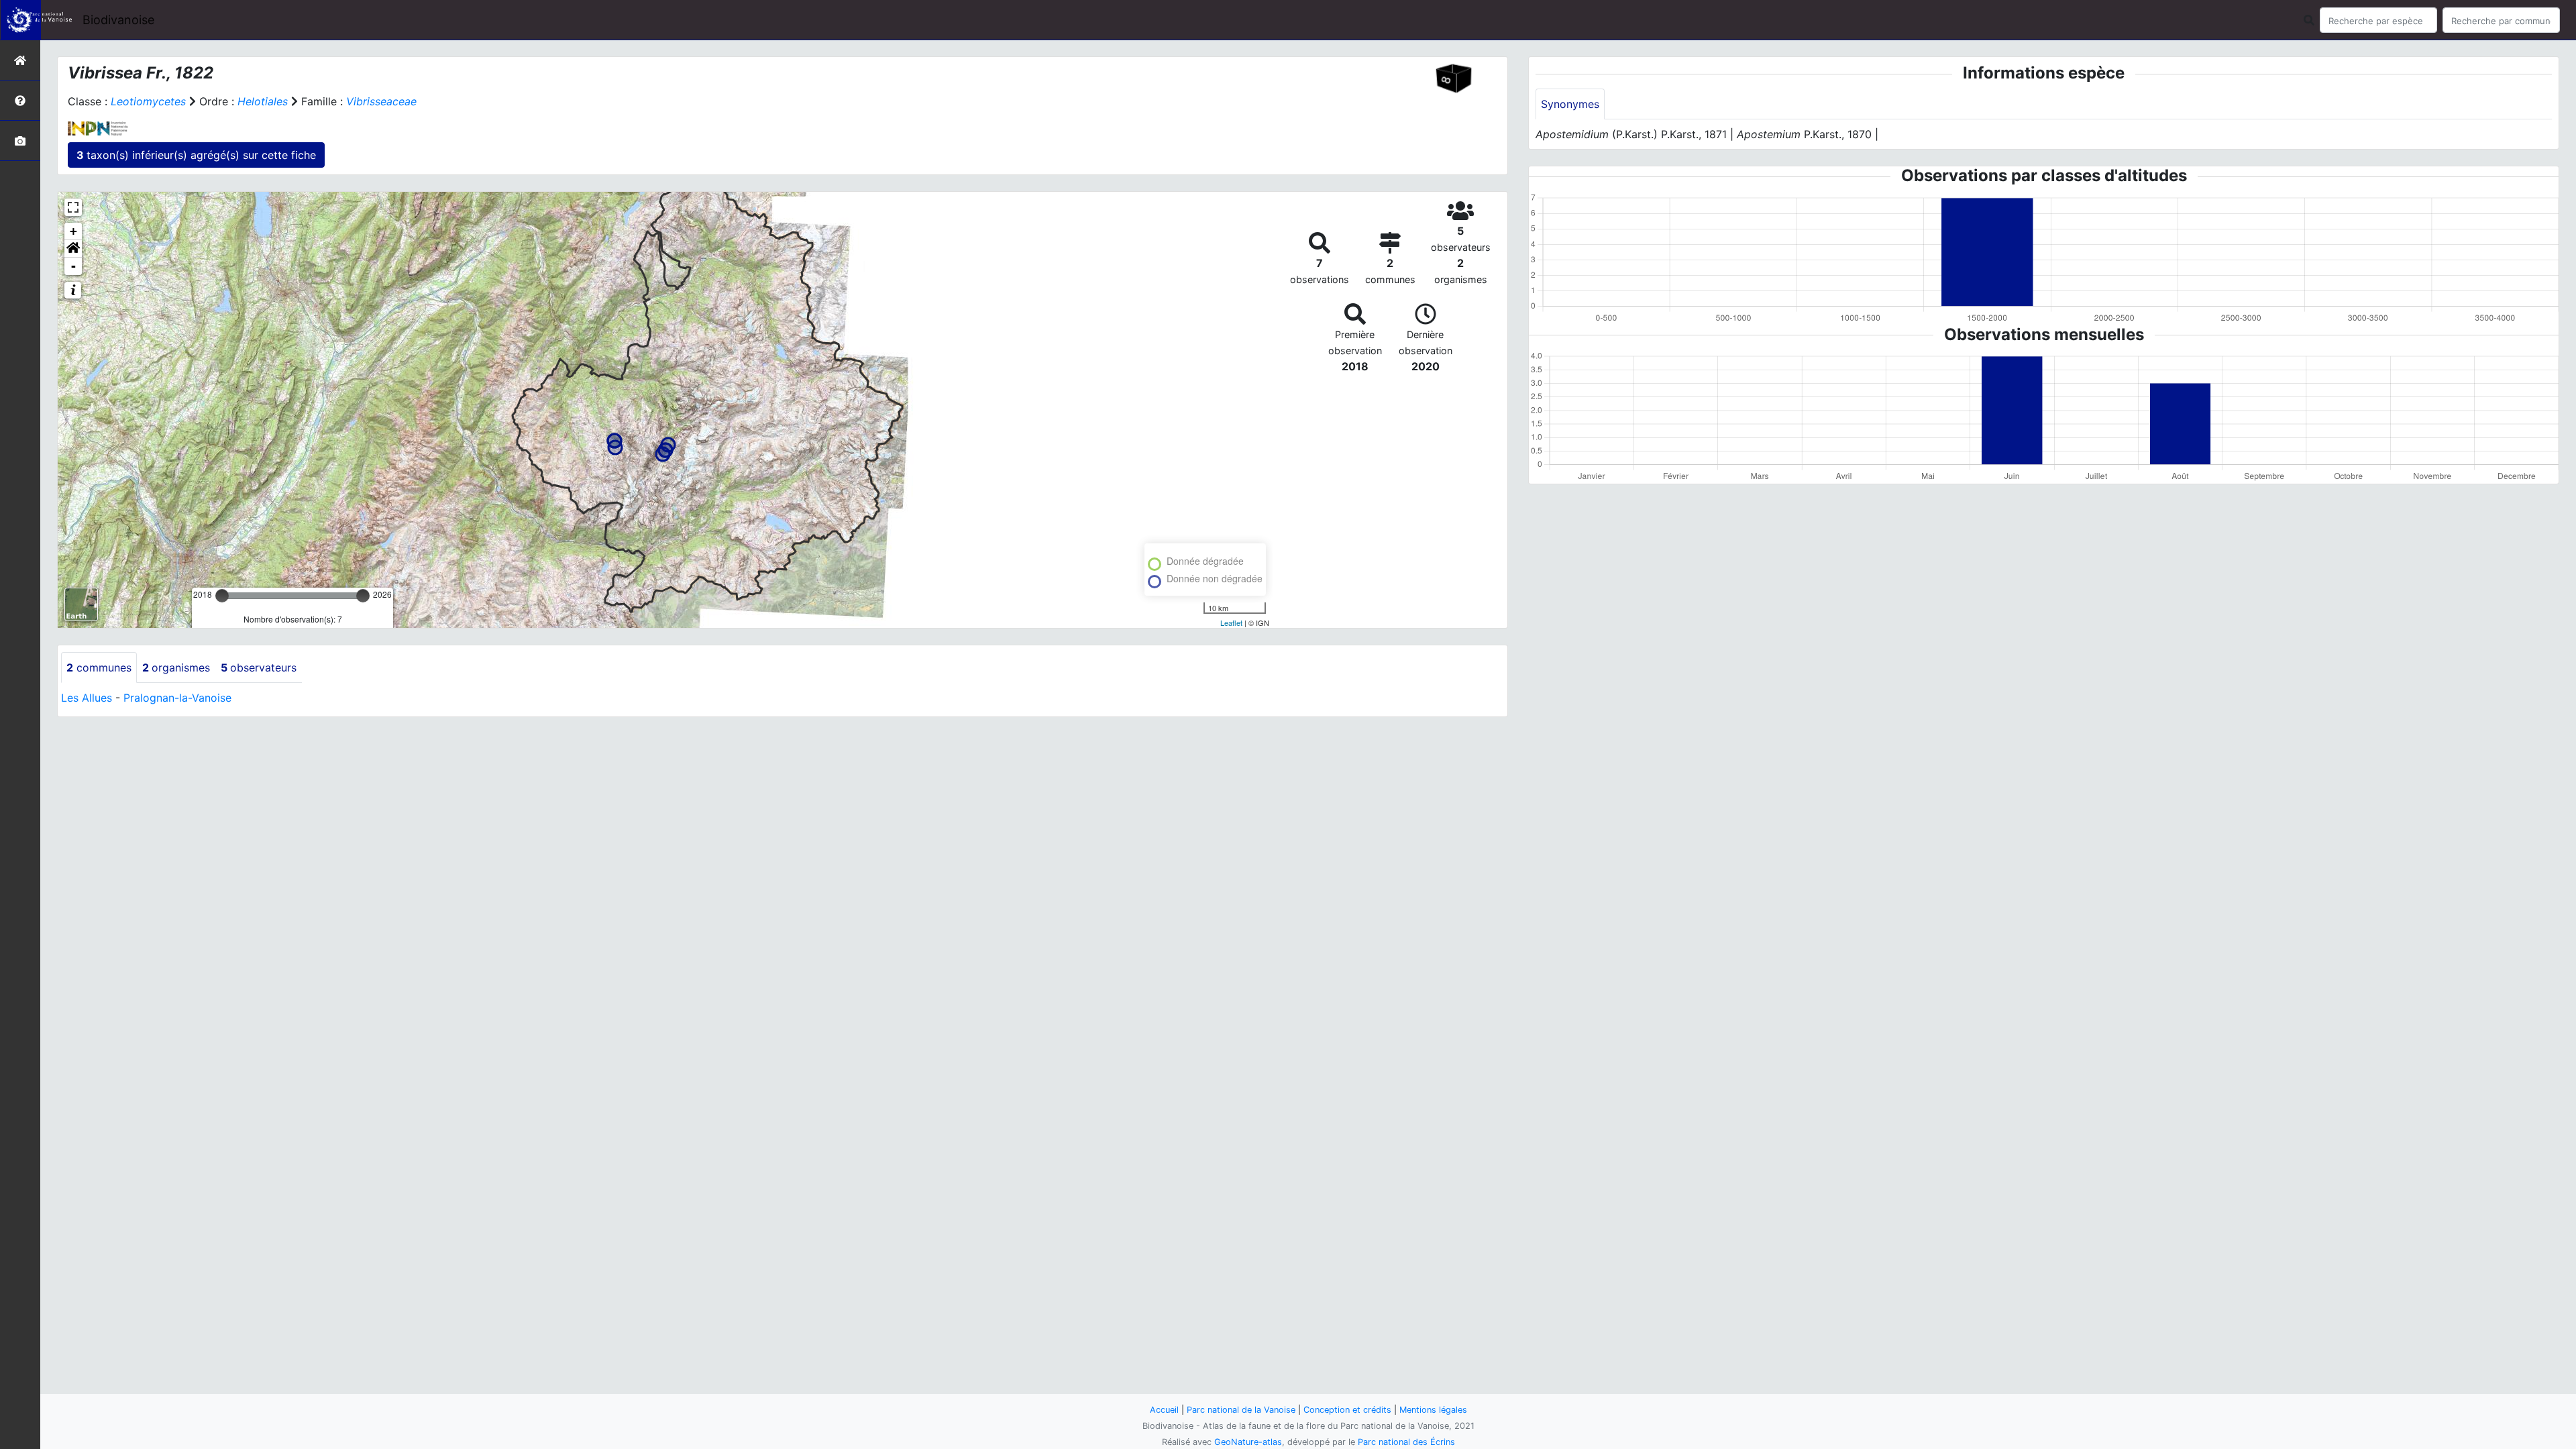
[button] (73, 249)
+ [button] (73, 231)
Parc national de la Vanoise (1241, 1410)
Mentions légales (1433, 1410)
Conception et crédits (1347, 1410)
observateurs (259, 667)
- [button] (73, 266)
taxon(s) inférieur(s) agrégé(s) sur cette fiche (196, 155)
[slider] (222, 596)
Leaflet (1231, 623)
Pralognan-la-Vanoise (177, 698)
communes (99, 667)
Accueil (1164, 1410)
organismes (176, 667)
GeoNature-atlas (1248, 1442)
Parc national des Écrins (1406, 1442)
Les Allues (87, 698)
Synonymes (1570, 104)
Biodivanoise (118, 20)
